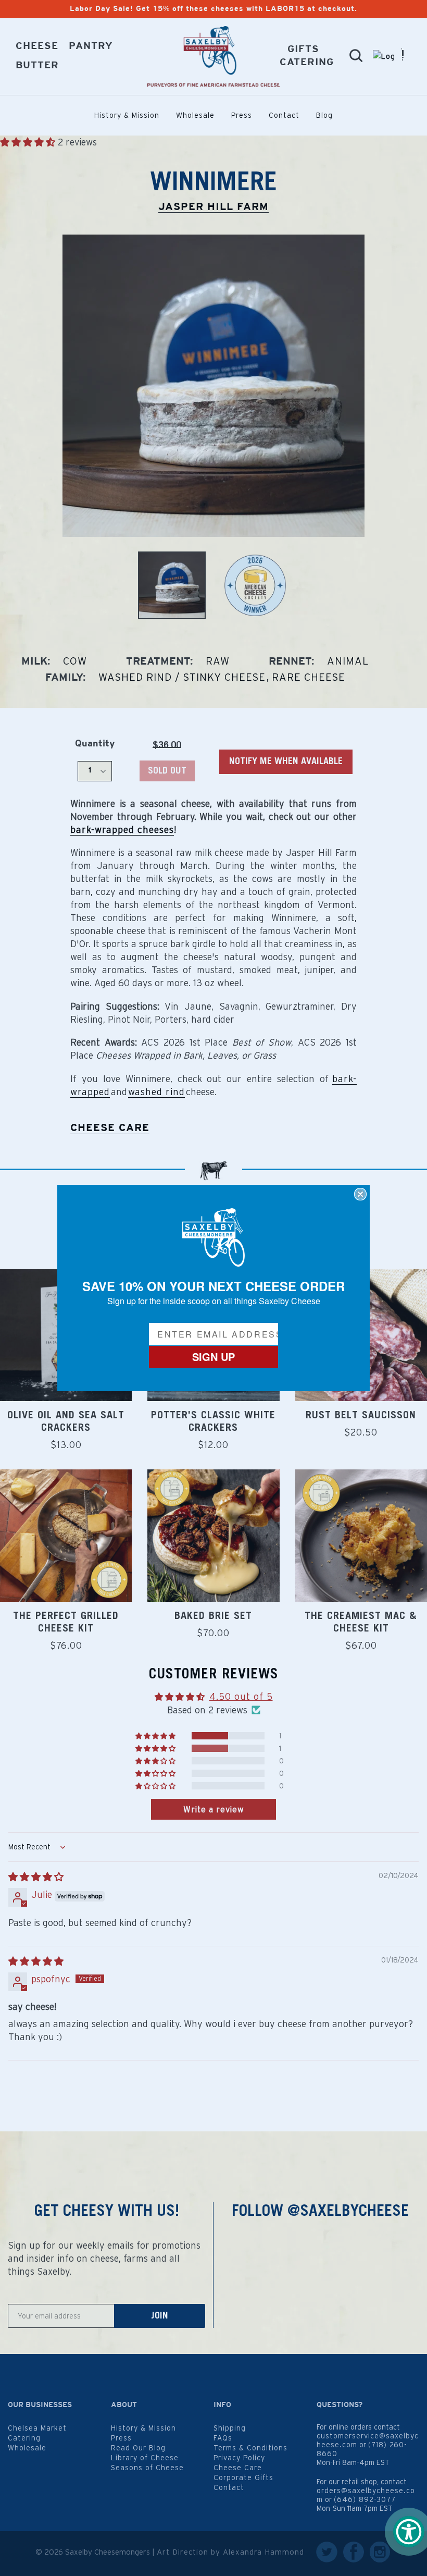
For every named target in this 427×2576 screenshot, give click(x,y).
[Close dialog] (360, 1194)
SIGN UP (213, 1357)
